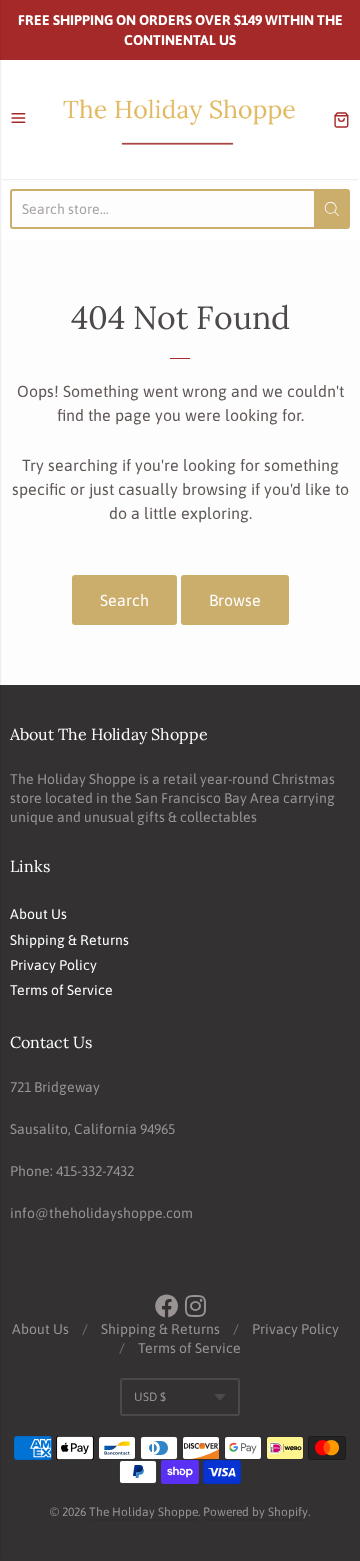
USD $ (150, 1397)
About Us (38, 914)
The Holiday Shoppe (143, 1512)
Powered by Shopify (255, 1512)
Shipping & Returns (69, 940)
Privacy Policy (53, 965)
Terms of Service (61, 990)
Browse (235, 600)
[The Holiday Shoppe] (180, 119)
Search (124, 600)
